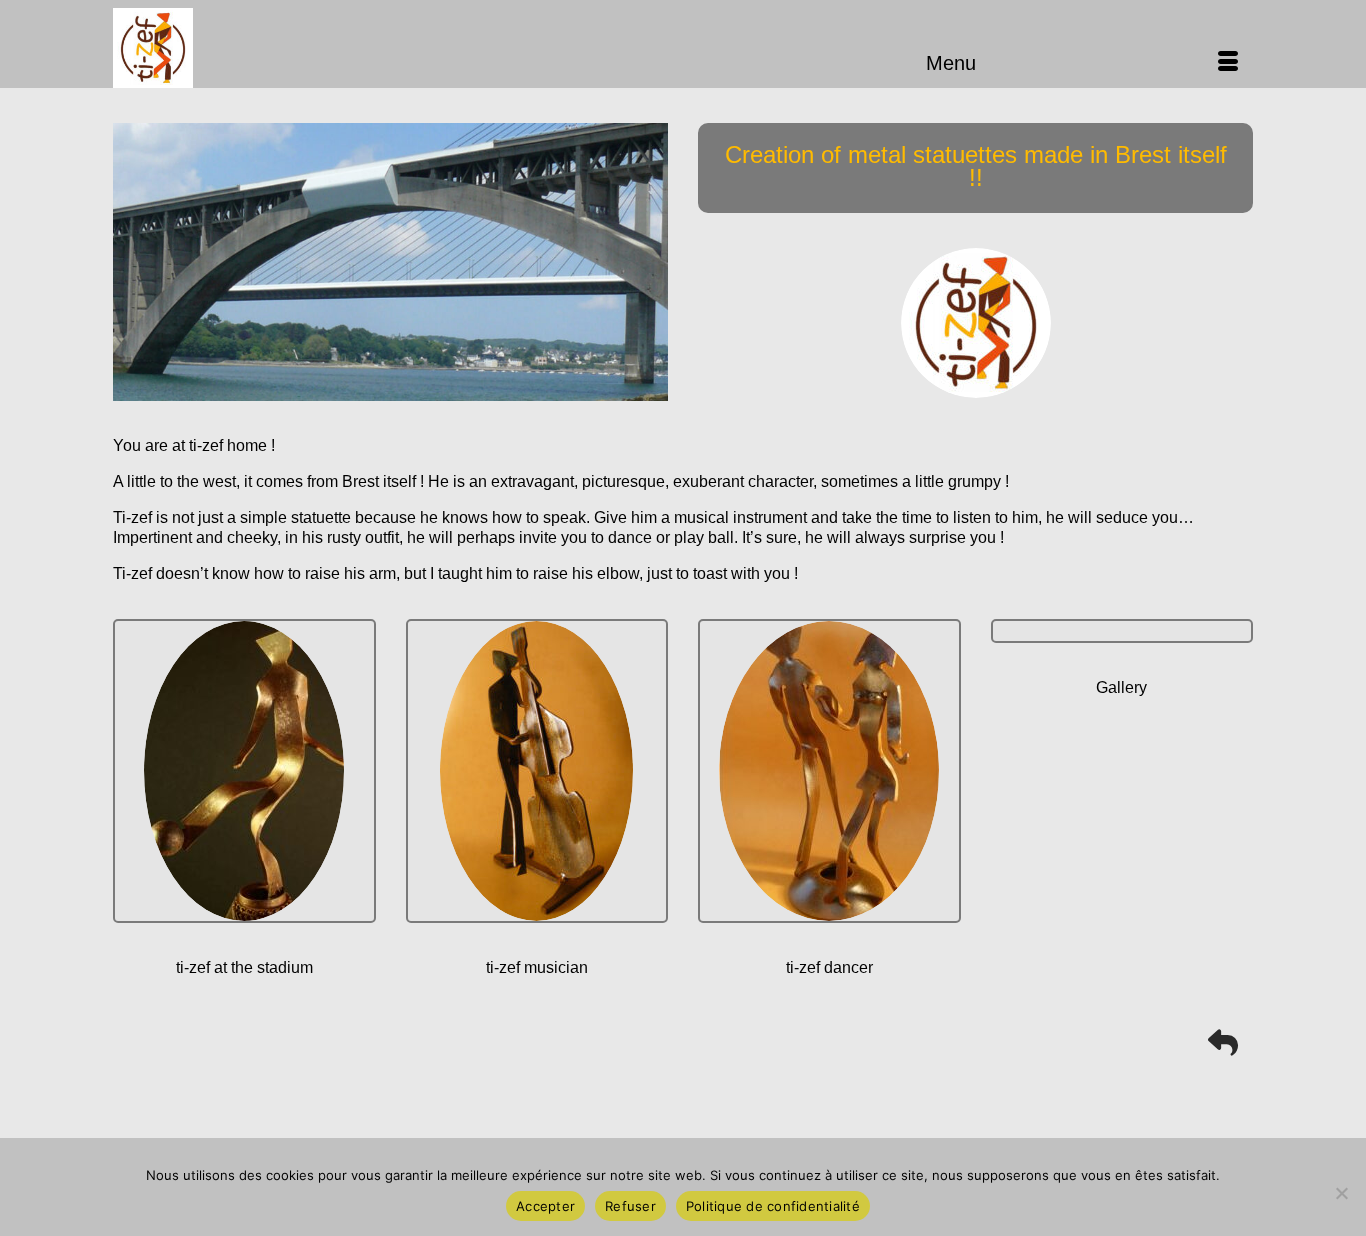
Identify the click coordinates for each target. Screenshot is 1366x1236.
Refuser (630, 1206)
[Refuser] (1341, 1193)
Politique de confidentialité (773, 1206)
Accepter (545, 1206)
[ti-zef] (293, 48)
